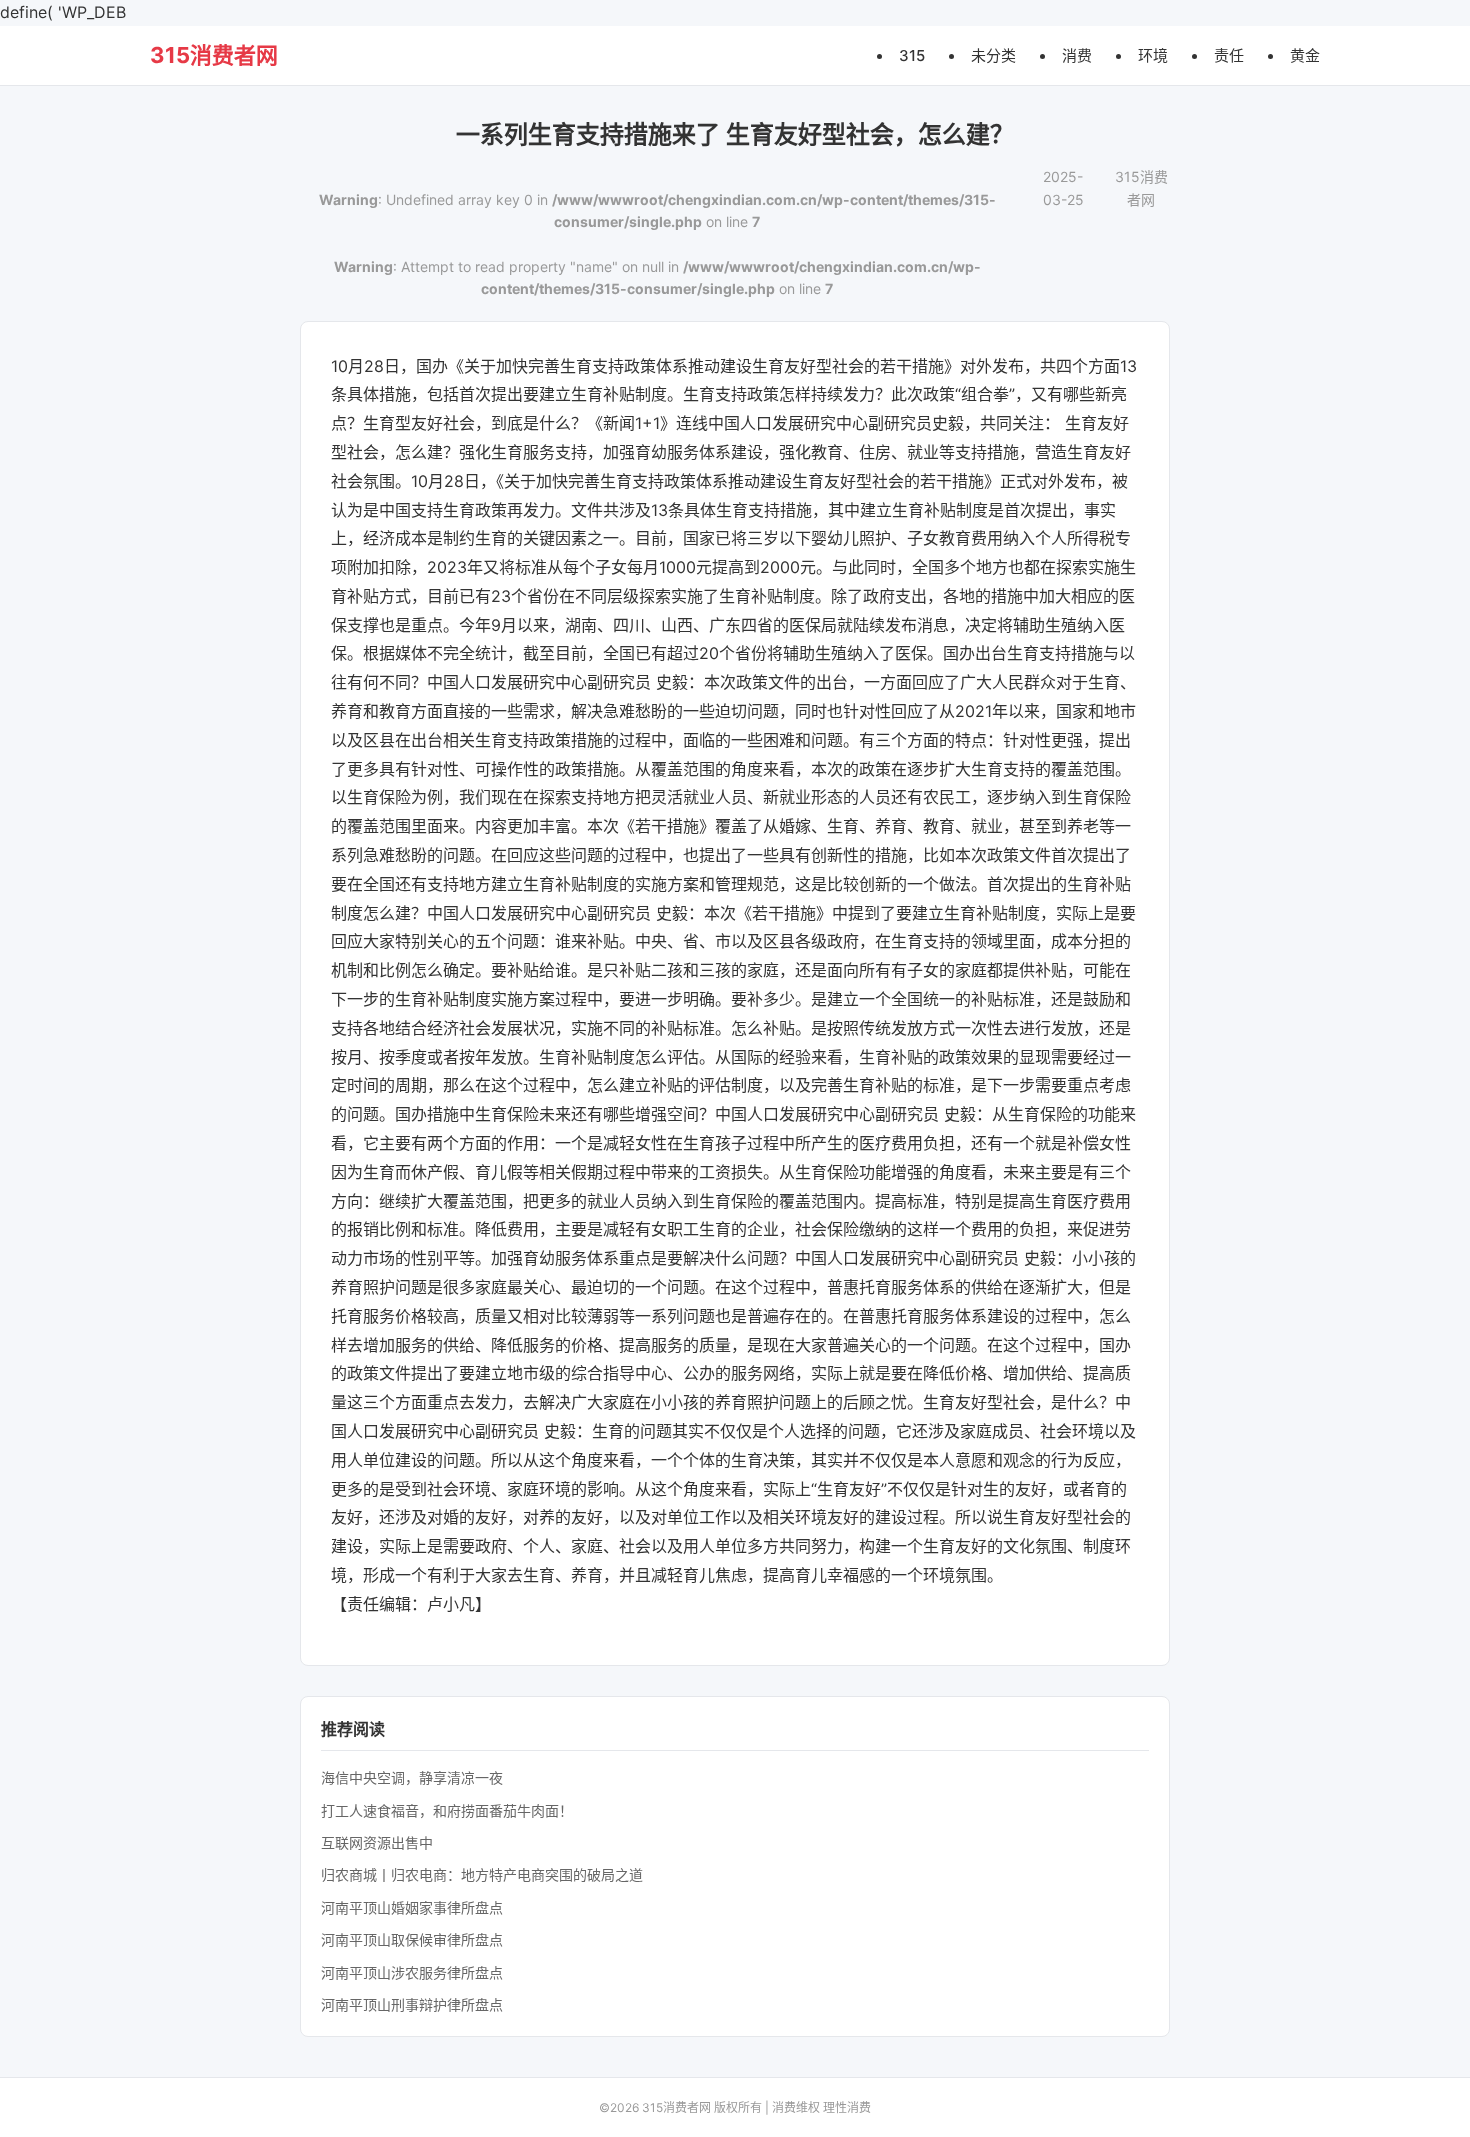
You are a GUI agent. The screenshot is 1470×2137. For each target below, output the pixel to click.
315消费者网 (214, 55)
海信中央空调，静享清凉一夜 (412, 1777)
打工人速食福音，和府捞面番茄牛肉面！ (447, 1810)
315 (912, 54)
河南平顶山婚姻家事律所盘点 (412, 1907)
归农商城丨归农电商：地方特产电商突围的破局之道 (482, 1874)
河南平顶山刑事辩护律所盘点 (412, 2004)
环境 (1153, 54)
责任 (1229, 54)
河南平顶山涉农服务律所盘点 (412, 1972)
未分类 (993, 54)
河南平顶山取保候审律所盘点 (412, 1939)
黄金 (1305, 54)
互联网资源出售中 (377, 1842)
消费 (1077, 54)
